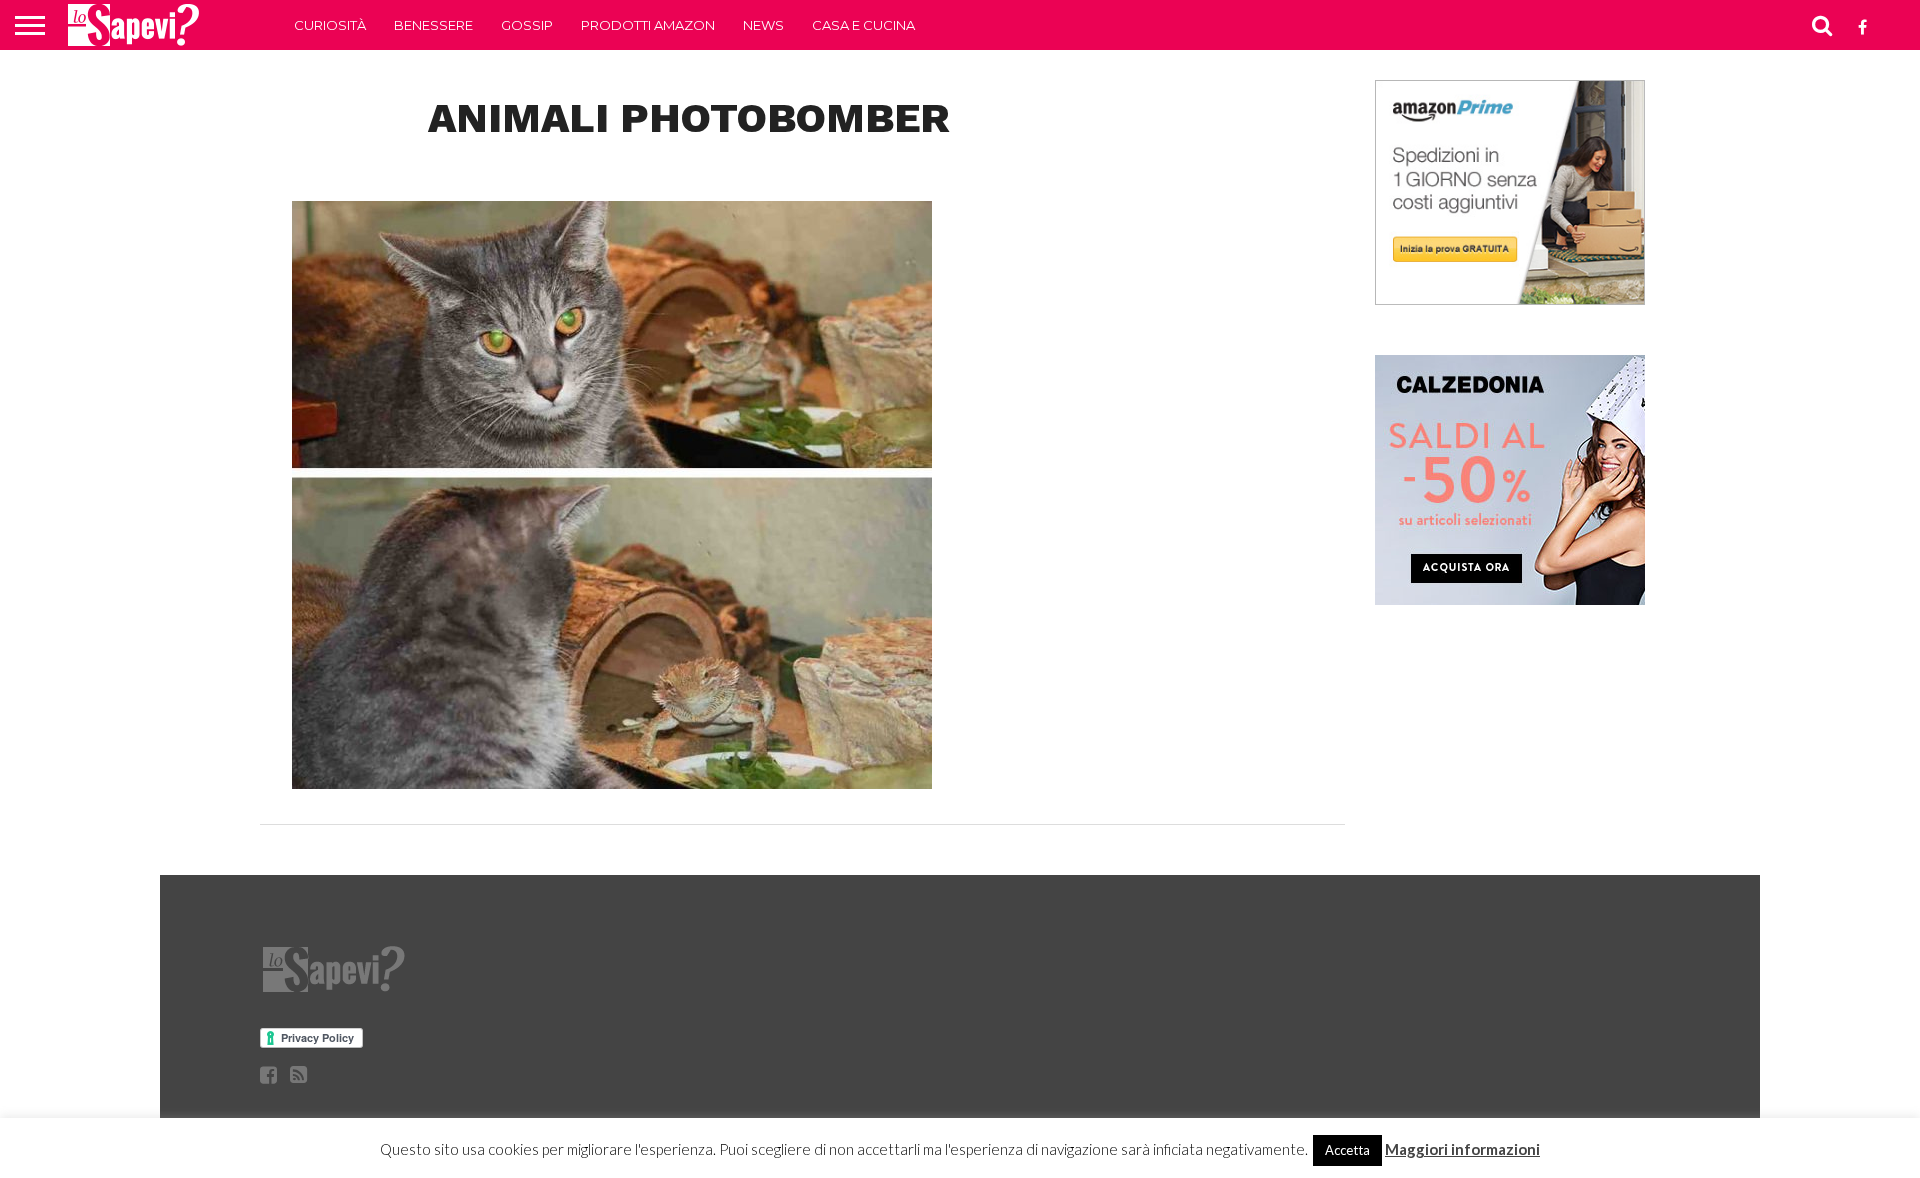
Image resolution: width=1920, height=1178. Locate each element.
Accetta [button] (1347, 1150)
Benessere (433, 25)
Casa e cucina (863, 25)
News (763, 25)
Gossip (527, 25)
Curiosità (330, 25)
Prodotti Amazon (648, 25)
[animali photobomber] (612, 782)
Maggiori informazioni (1462, 1149)
